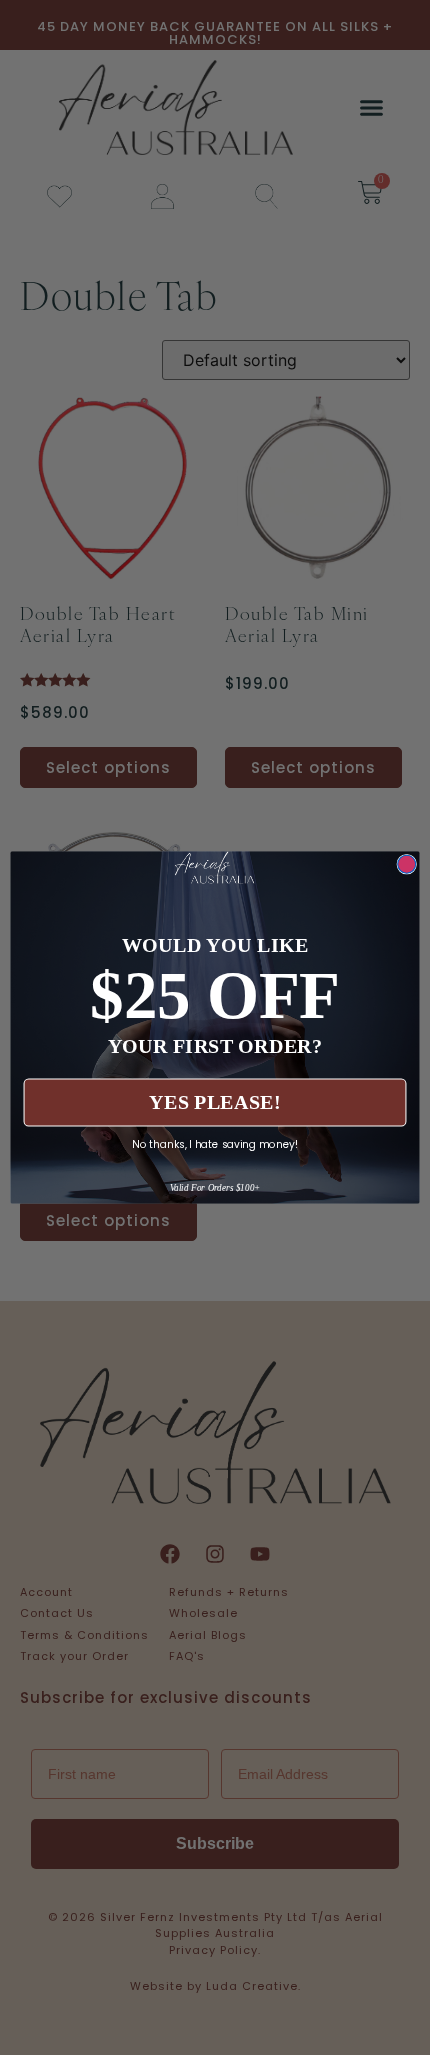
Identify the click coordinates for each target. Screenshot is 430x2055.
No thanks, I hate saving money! (215, 1144)
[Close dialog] (407, 864)
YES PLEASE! (215, 1102)
